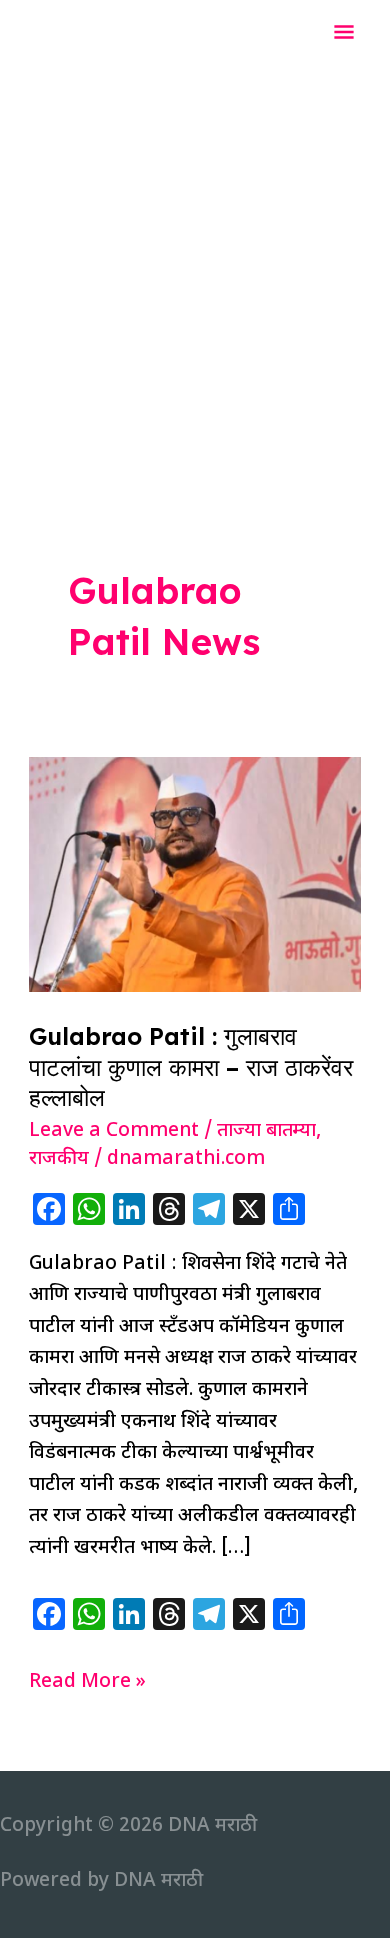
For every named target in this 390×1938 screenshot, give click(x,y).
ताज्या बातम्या (266, 1131)
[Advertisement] (195, 273)
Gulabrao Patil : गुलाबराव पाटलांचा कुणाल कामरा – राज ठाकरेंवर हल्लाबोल (191, 1067)
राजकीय (59, 1159)
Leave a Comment (114, 1131)
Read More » (87, 1684)
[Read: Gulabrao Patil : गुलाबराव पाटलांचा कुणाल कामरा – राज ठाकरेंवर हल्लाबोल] (194, 875)
